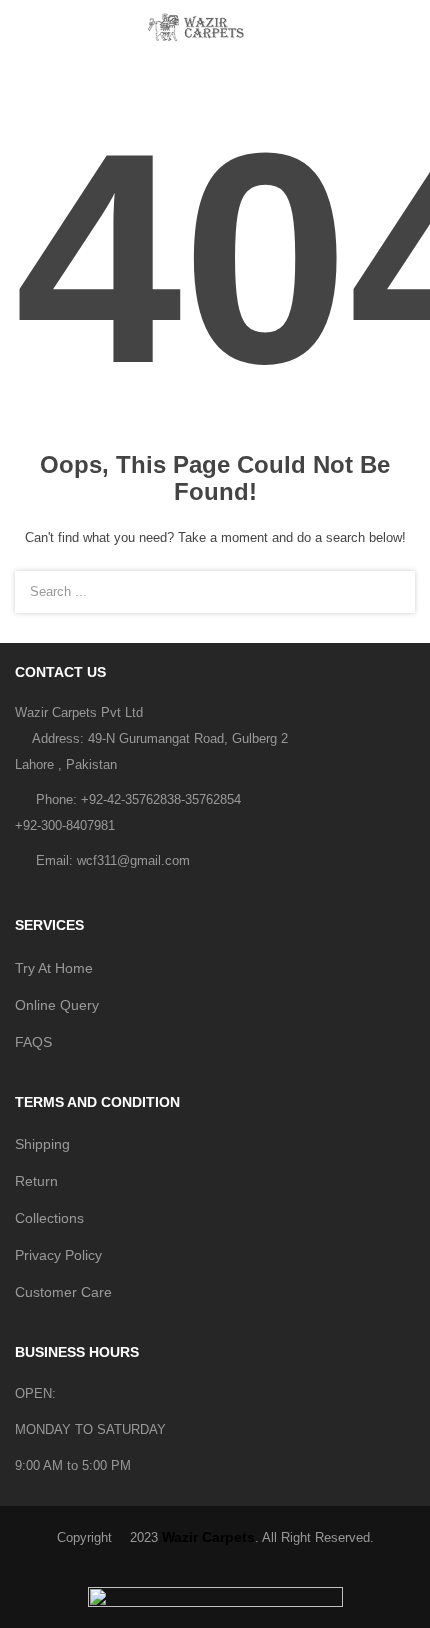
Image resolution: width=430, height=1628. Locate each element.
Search (388, 592)
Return (36, 1181)
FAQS (33, 1042)
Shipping (42, 1144)
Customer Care (63, 1292)
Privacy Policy (58, 1255)
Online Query (57, 1005)
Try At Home (54, 968)
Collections (49, 1218)
